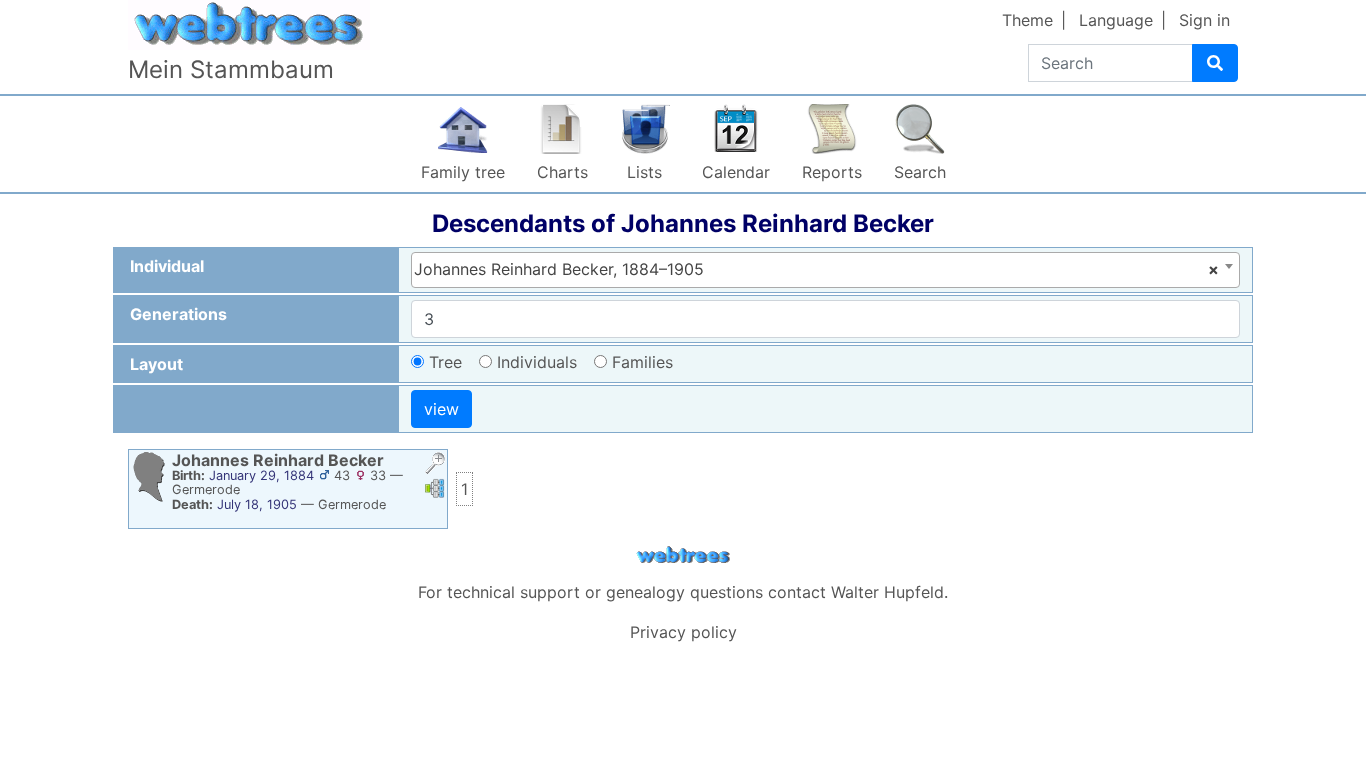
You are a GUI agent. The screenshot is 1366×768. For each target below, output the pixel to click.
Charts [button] (562, 172)
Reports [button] (832, 172)
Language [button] (1116, 20)
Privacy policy (683, 632)
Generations (178, 314)
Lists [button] (644, 172)
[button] (435, 465)
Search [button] (920, 172)
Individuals (537, 362)
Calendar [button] (736, 172)
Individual (167, 266)
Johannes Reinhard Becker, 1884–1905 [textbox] (816, 269)
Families (642, 362)
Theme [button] (1027, 20)
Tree (445, 362)
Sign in (1204, 20)
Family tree (463, 172)
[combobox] (825, 270)
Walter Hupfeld (887, 592)
